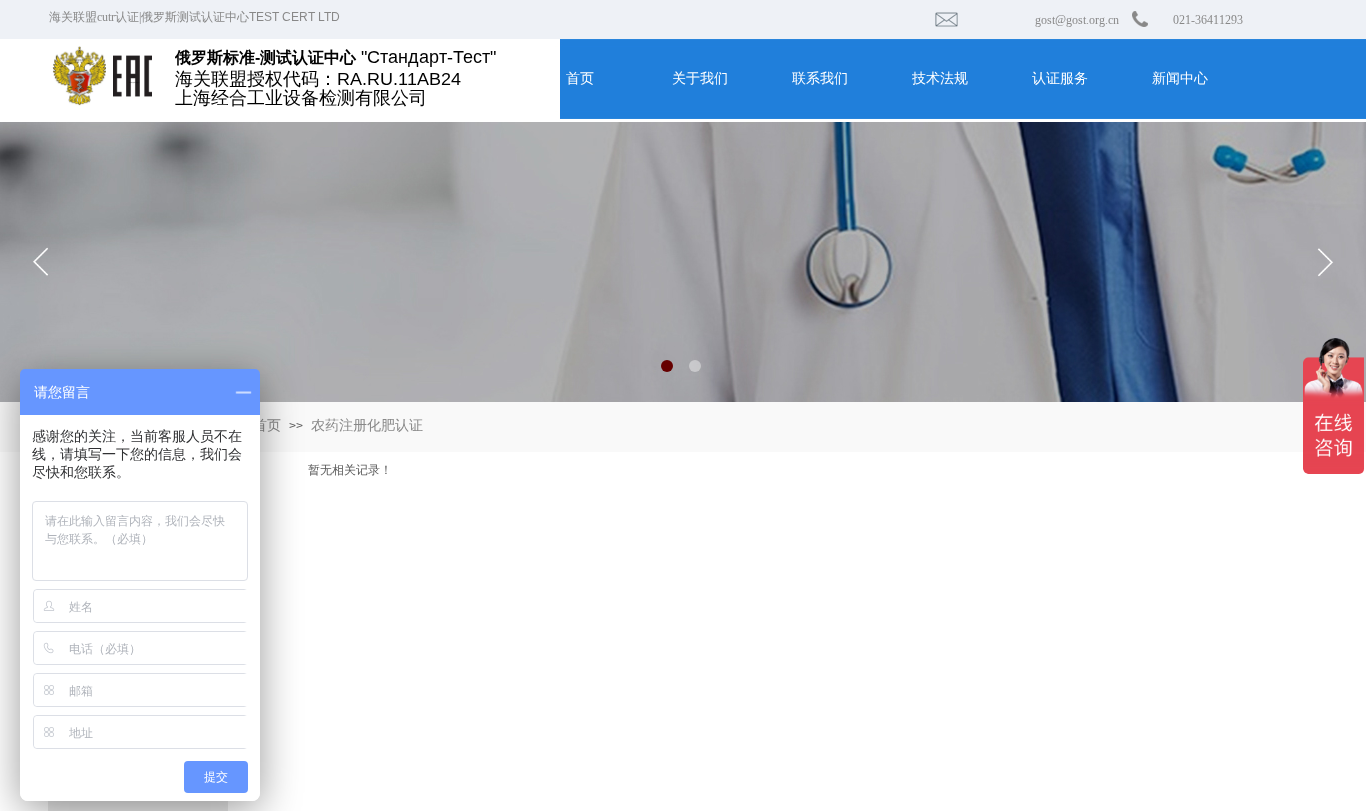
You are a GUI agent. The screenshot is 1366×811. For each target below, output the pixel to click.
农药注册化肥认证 (367, 425)
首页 (267, 425)
